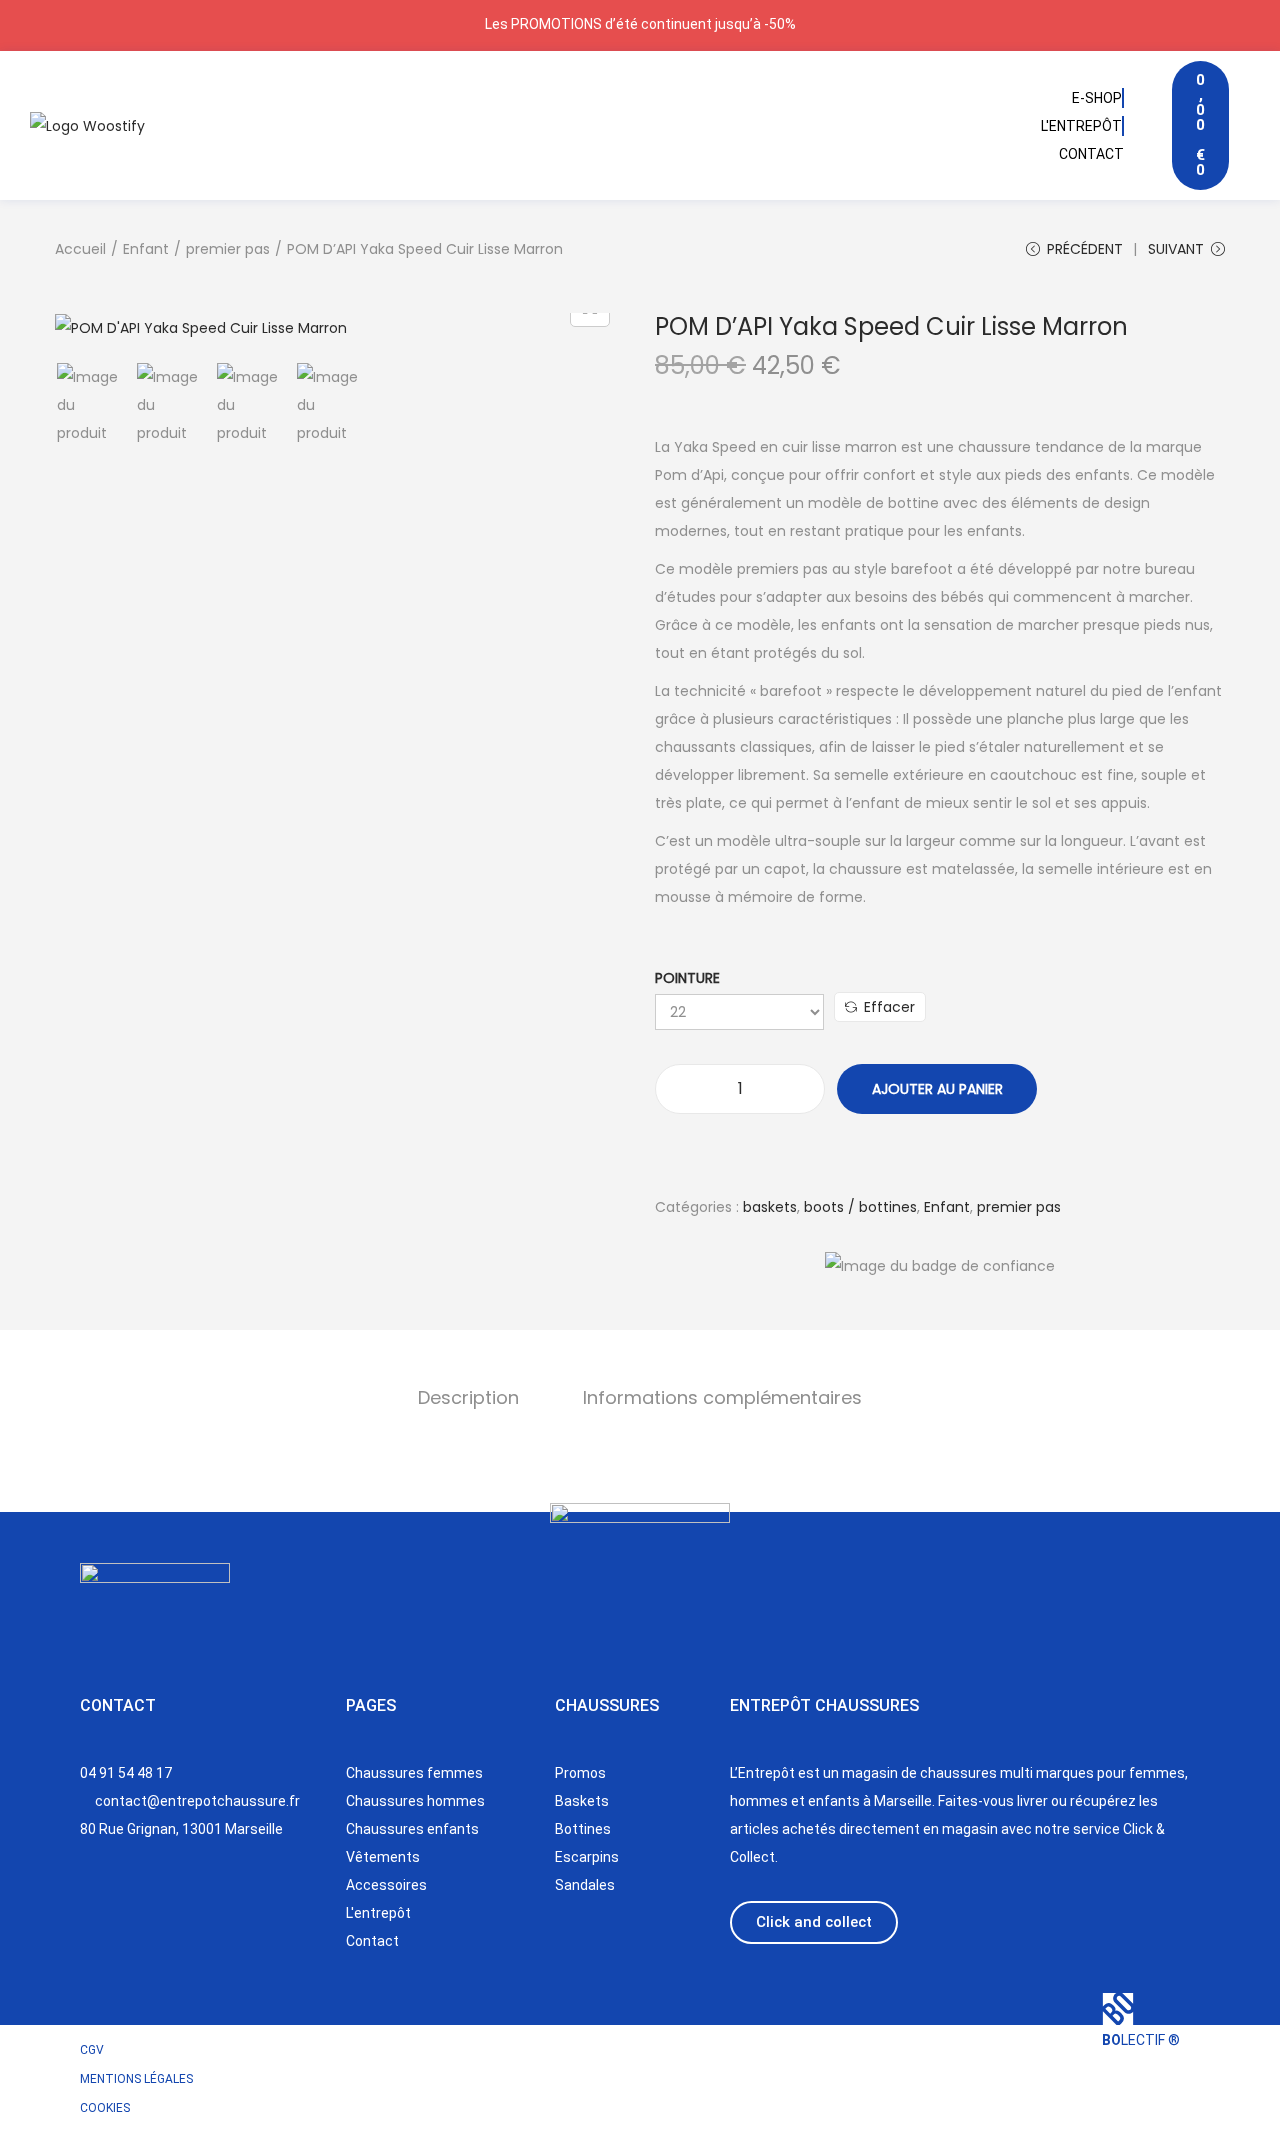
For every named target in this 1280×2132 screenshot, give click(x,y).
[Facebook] (174, 1912)
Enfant (146, 249)
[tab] (468, 1398)
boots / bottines (860, 1207)
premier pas (228, 249)
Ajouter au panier (937, 1089)
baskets (770, 1207)
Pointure (687, 978)
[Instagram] (105, 1912)
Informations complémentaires (722, 1397)
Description (468, 1397)
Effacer (889, 1007)
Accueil (80, 249)
